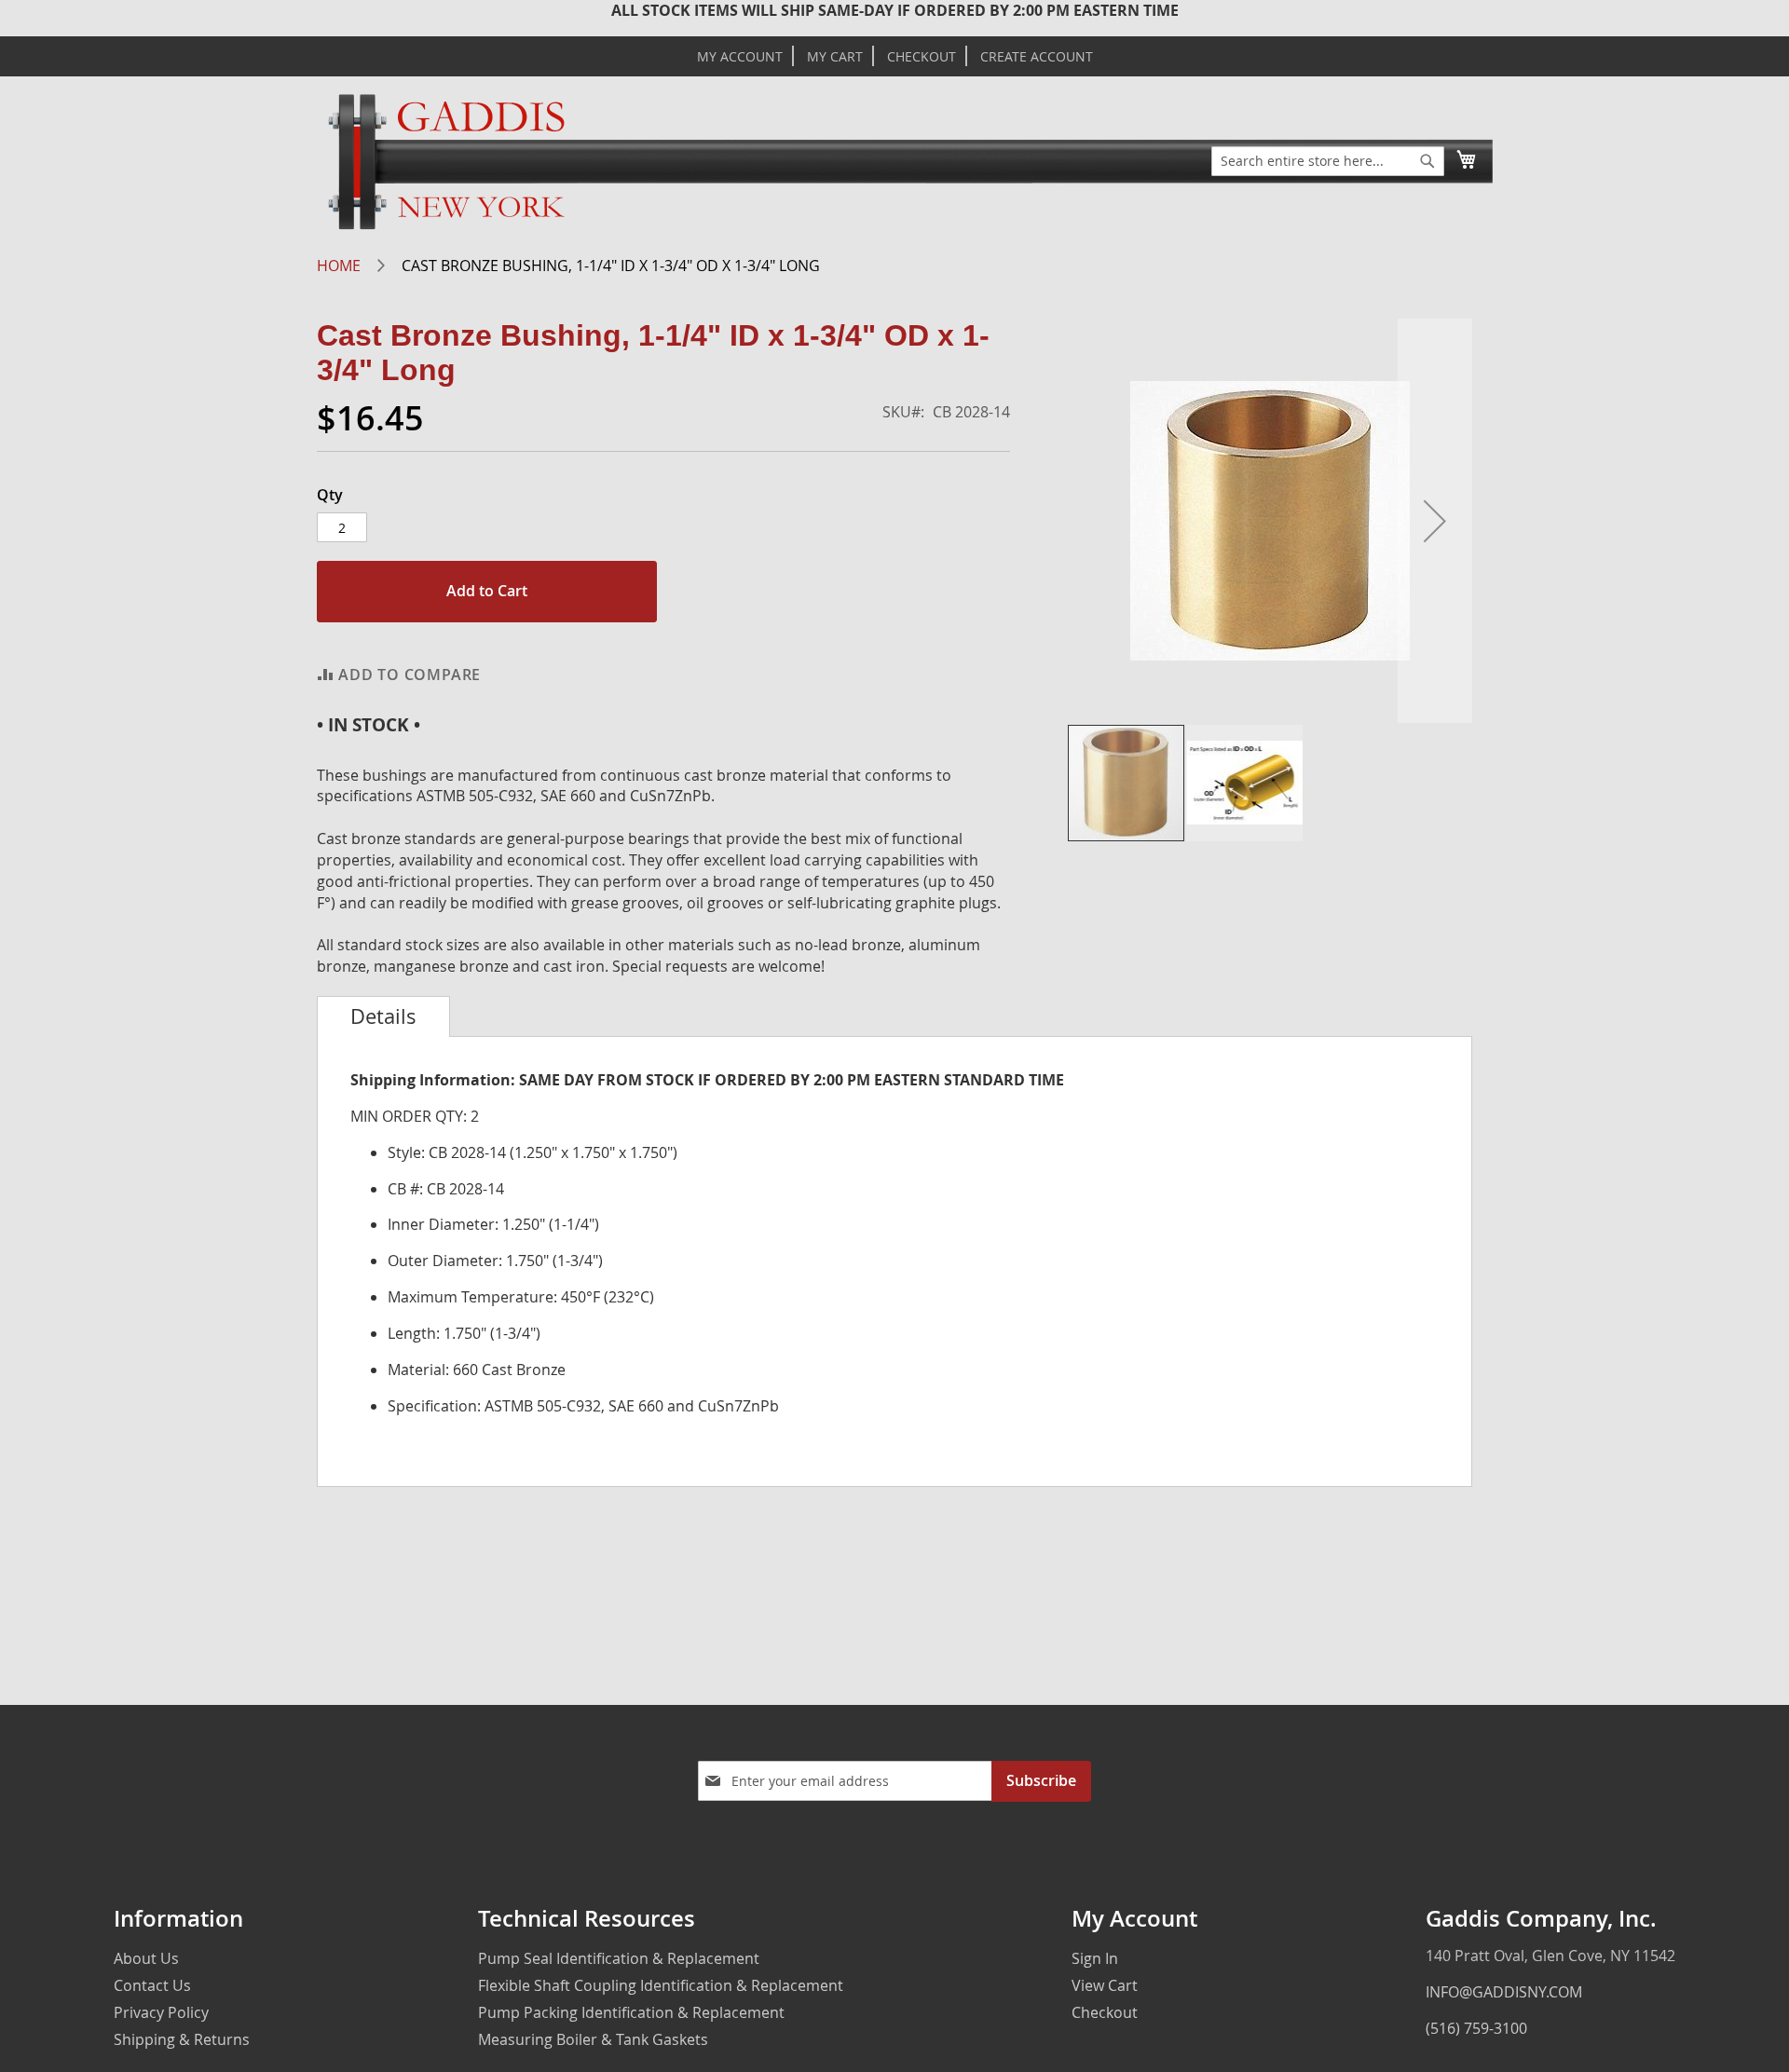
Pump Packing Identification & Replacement (631, 2012)
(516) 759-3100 (1476, 2028)
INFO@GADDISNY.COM (1504, 1992)
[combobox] (1328, 161)
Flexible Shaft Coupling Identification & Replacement (661, 1985)
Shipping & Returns (182, 2039)
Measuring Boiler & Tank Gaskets (593, 2039)
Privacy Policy (161, 2012)
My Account (740, 57)
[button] (1435, 521)
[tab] (383, 1016)
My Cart (835, 57)
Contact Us (152, 1985)
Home (339, 266)
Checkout (922, 57)
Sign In (1095, 1958)
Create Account (1037, 57)
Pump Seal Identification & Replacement (619, 1958)
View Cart (1105, 1985)
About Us (146, 1958)
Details (383, 1016)
